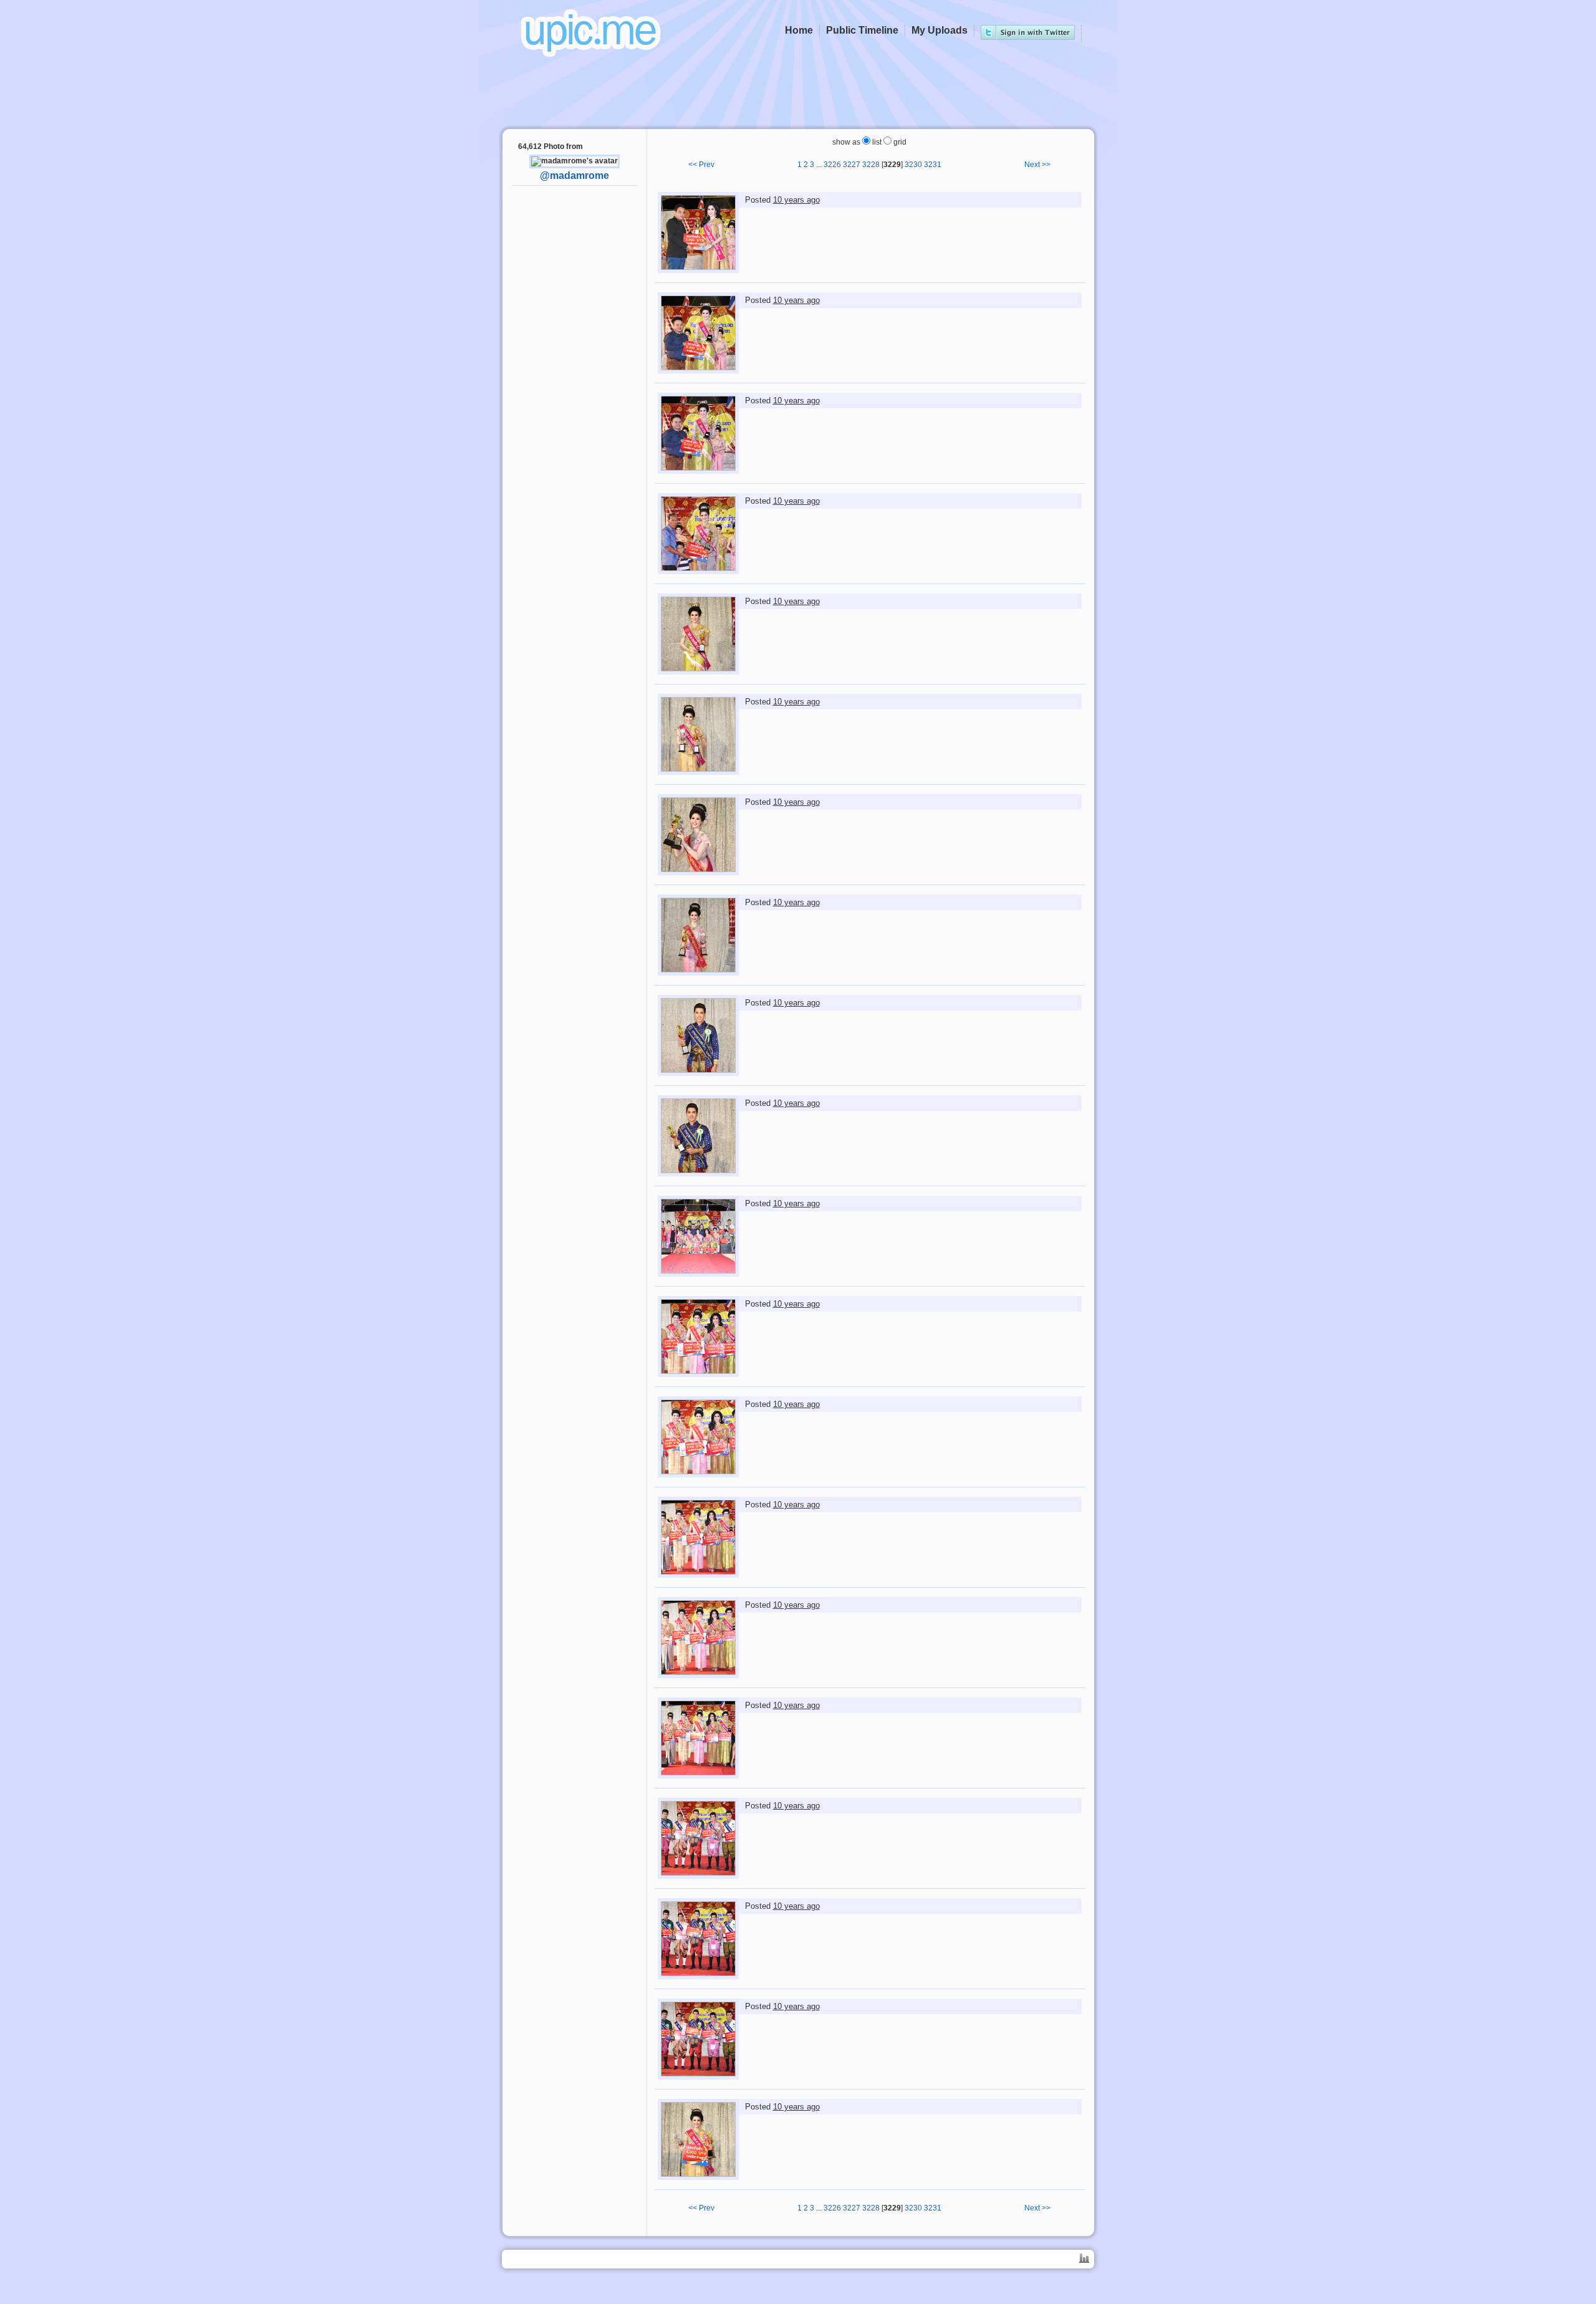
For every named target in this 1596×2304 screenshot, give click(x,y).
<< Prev (701, 165)
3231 (933, 165)
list (876, 142)
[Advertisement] (575, 390)
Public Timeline (862, 30)
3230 (913, 165)
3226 (832, 165)
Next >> (1037, 165)
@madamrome (574, 175)
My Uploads (940, 30)
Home (799, 30)
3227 (852, 165)
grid (899, 142)
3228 (871, 165)
